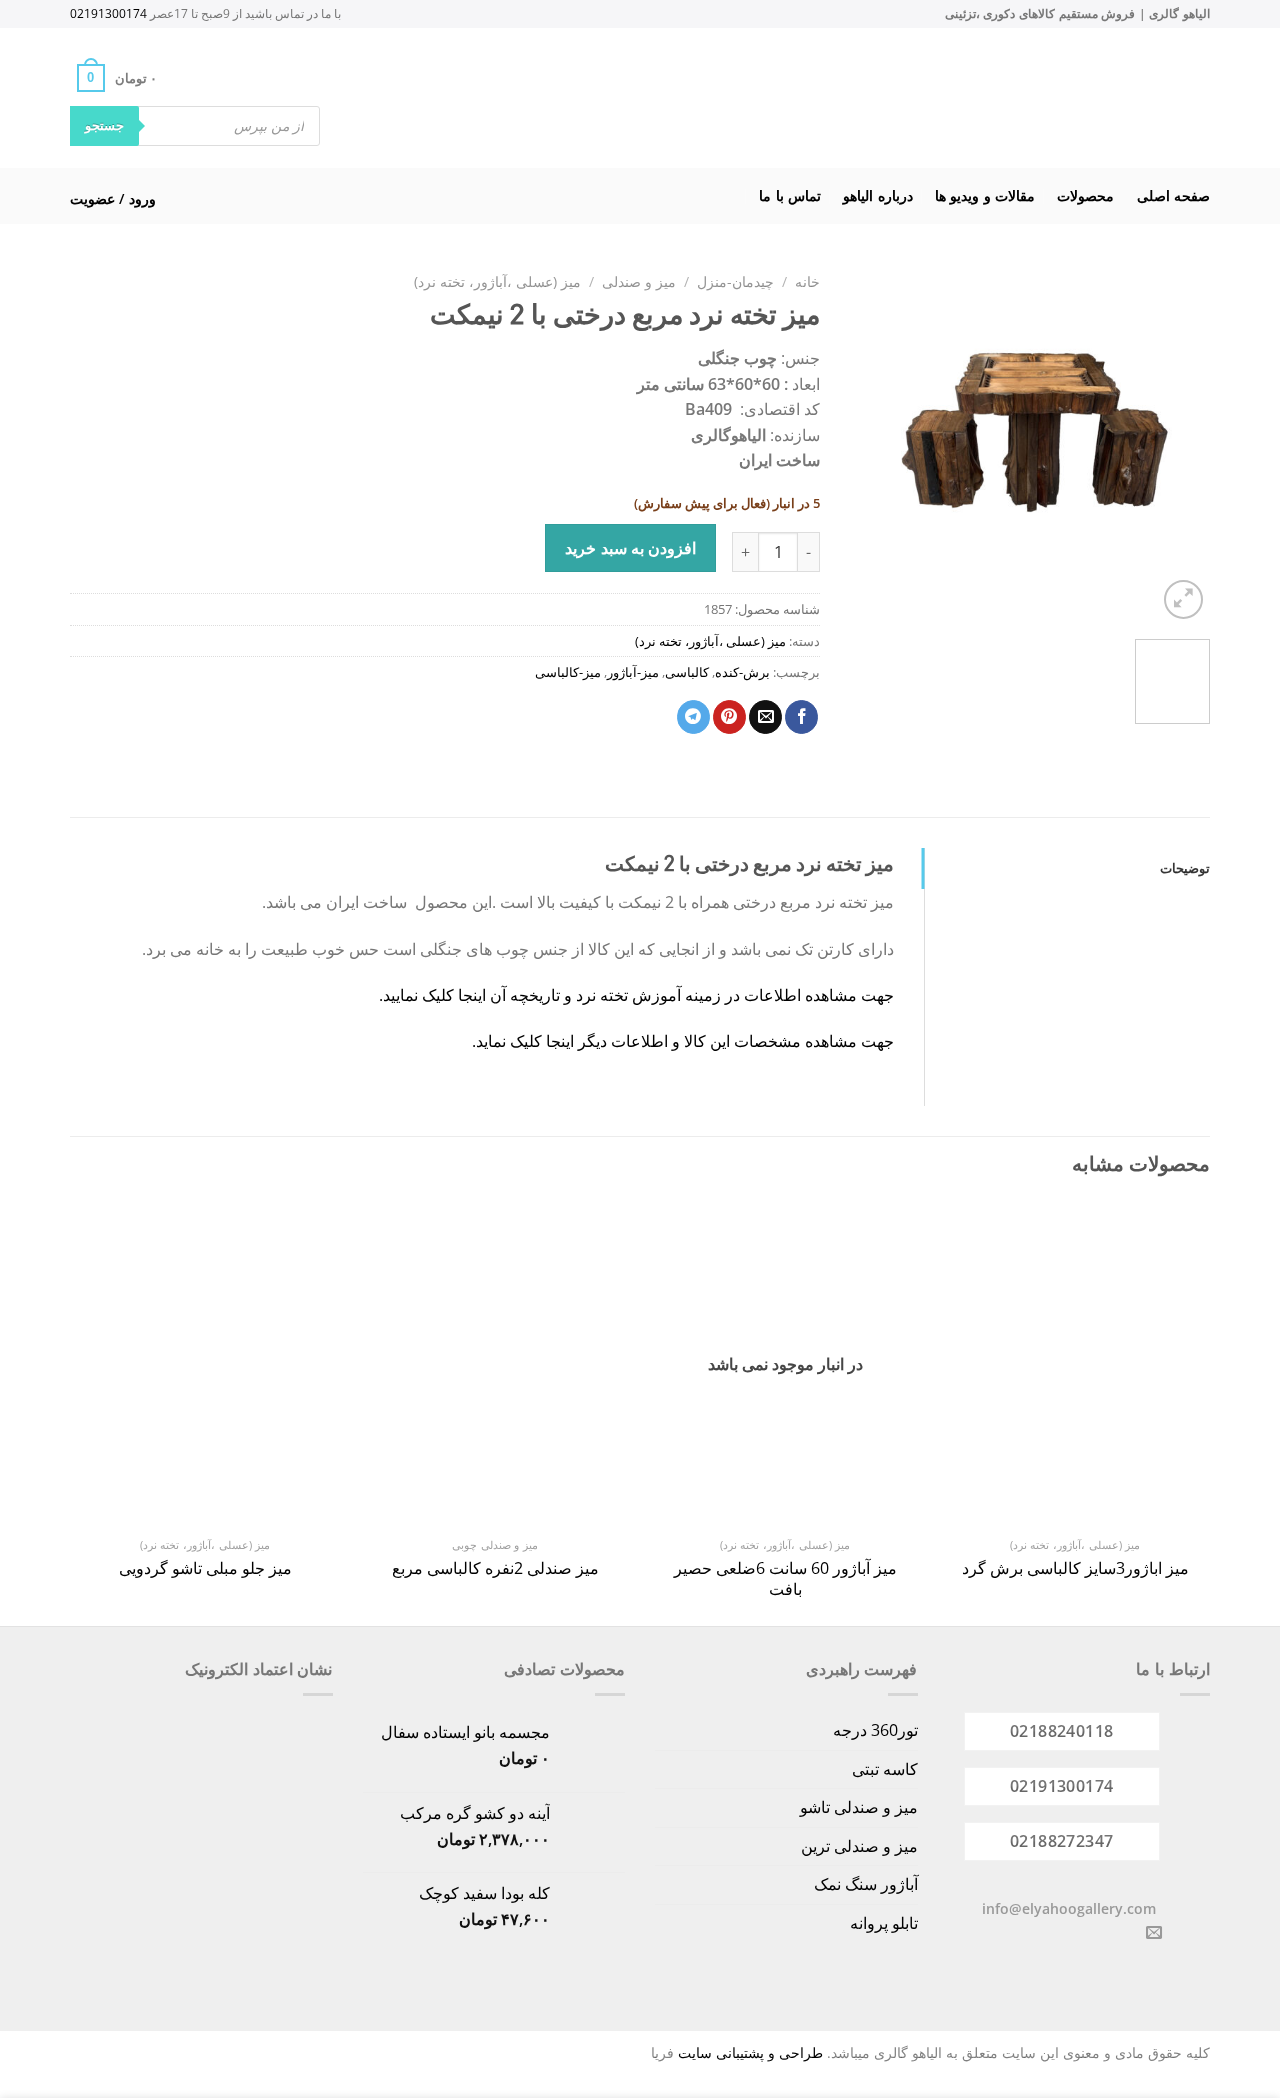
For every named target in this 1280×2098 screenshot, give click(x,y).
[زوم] (1183, 599)
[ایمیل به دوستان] (765, 717)
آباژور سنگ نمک (866, 1884)
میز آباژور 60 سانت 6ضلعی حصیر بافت (785, 1579)
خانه (807, 281)
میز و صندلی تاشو (859, 1807)
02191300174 (108, 13)
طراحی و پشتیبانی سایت (750, 2052)
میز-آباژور (633, 672)
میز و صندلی (639, 281)
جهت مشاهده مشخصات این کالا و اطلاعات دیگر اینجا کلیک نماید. (683, 1041)
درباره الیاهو (877, 195)
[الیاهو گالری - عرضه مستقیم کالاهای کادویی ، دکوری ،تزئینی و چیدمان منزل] (666, 98)
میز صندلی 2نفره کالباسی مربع (495, 1568)
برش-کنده (742, 672)
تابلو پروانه (884, 1923)
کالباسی (687, 672)
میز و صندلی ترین (859, 1846)
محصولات (1085, 195)
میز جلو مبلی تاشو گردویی (205, 1568)
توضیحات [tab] (1185, 868)
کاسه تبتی (885, 1769)
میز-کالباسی (568, 672)
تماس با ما (790, 195)
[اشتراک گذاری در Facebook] (801, 717)
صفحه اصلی (1173, 195)
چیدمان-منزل (735, 281)
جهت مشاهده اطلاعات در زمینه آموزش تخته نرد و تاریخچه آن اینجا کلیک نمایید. (636, 995)
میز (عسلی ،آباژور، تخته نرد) (497, 281)
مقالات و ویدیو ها (985, 195)
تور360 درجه (875, 1730)
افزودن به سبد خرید (630, 548)
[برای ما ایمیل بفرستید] (1154, 1933)
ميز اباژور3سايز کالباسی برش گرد (1075, 1568)
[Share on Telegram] (693, 717)
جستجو (104, 125)
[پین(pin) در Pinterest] (729, 717)
